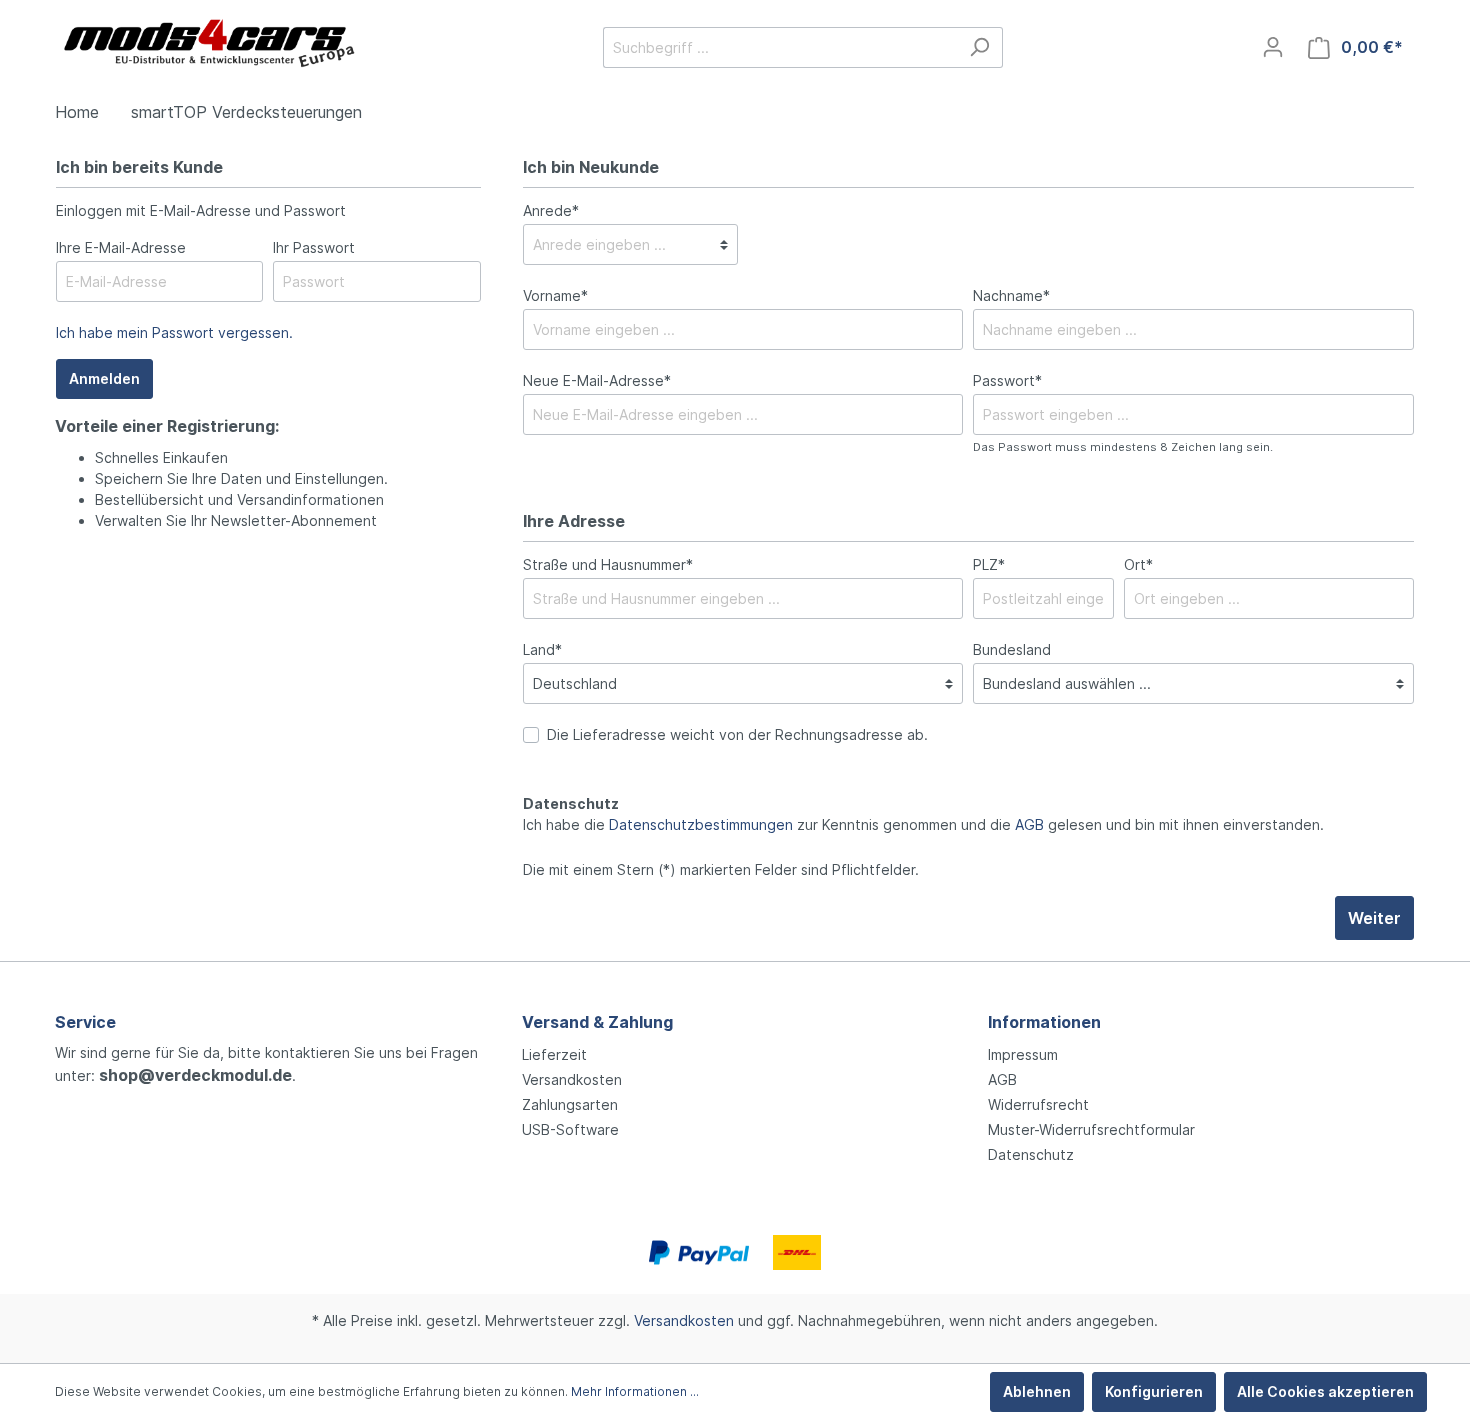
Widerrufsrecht (1038, 1104)
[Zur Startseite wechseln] (205, 43)
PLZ (989, 564)
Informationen (1044, 1022)
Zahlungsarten (570, 1104)
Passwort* (1007, 380)
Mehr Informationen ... (635, 1391)
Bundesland (1012, 649)
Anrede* (551, 210)
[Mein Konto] (1273, 47)
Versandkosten (572, 1079)
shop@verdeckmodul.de (195, 1075)
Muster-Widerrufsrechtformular (1091, 1129)
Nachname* (1011, 295)
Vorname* (555, 295)
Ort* (1138, 564)
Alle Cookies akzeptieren (1325, 1391)
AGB (1029, 824)
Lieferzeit (554, 1054)
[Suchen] (979, 47)
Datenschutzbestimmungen (701, 824)
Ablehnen (1037, 1391)
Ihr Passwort (314, 247)
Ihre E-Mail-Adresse (121, 247)
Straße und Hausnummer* (608, 564)
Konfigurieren (1154, 1391)
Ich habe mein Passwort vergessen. (174, 332)
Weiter (1374, 918)
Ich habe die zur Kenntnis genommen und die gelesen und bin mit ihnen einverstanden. (923, 824)
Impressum (1023, 1054)
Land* (542, 649)
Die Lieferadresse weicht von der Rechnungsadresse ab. (737, 734)
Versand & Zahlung (597, 1022)
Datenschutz (1031, 1154)
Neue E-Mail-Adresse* (597, 380)
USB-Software (570, 1129)
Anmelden (104, 378)
